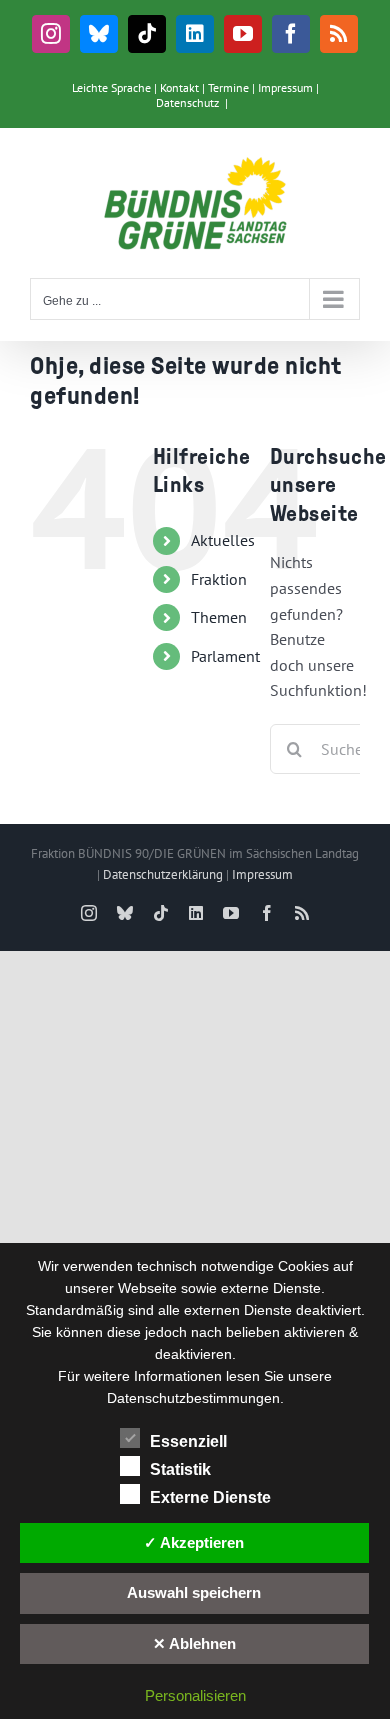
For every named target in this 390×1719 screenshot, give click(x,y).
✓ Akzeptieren (194, 1542)
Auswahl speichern (194, 1592)
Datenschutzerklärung (163, 874)
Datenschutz (187, 102)
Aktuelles (223, 540)
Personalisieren (195, 1695)
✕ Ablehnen (194, 1643)
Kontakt (179, 87)
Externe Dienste (210, 1497)
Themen (219, 617)
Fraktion (219, 579)
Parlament (225, 656)
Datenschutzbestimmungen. (195, 1398)
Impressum (285, 87)
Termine (228, 87)
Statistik (180, 1469)
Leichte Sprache (111, 87)
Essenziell (188, 1441)
